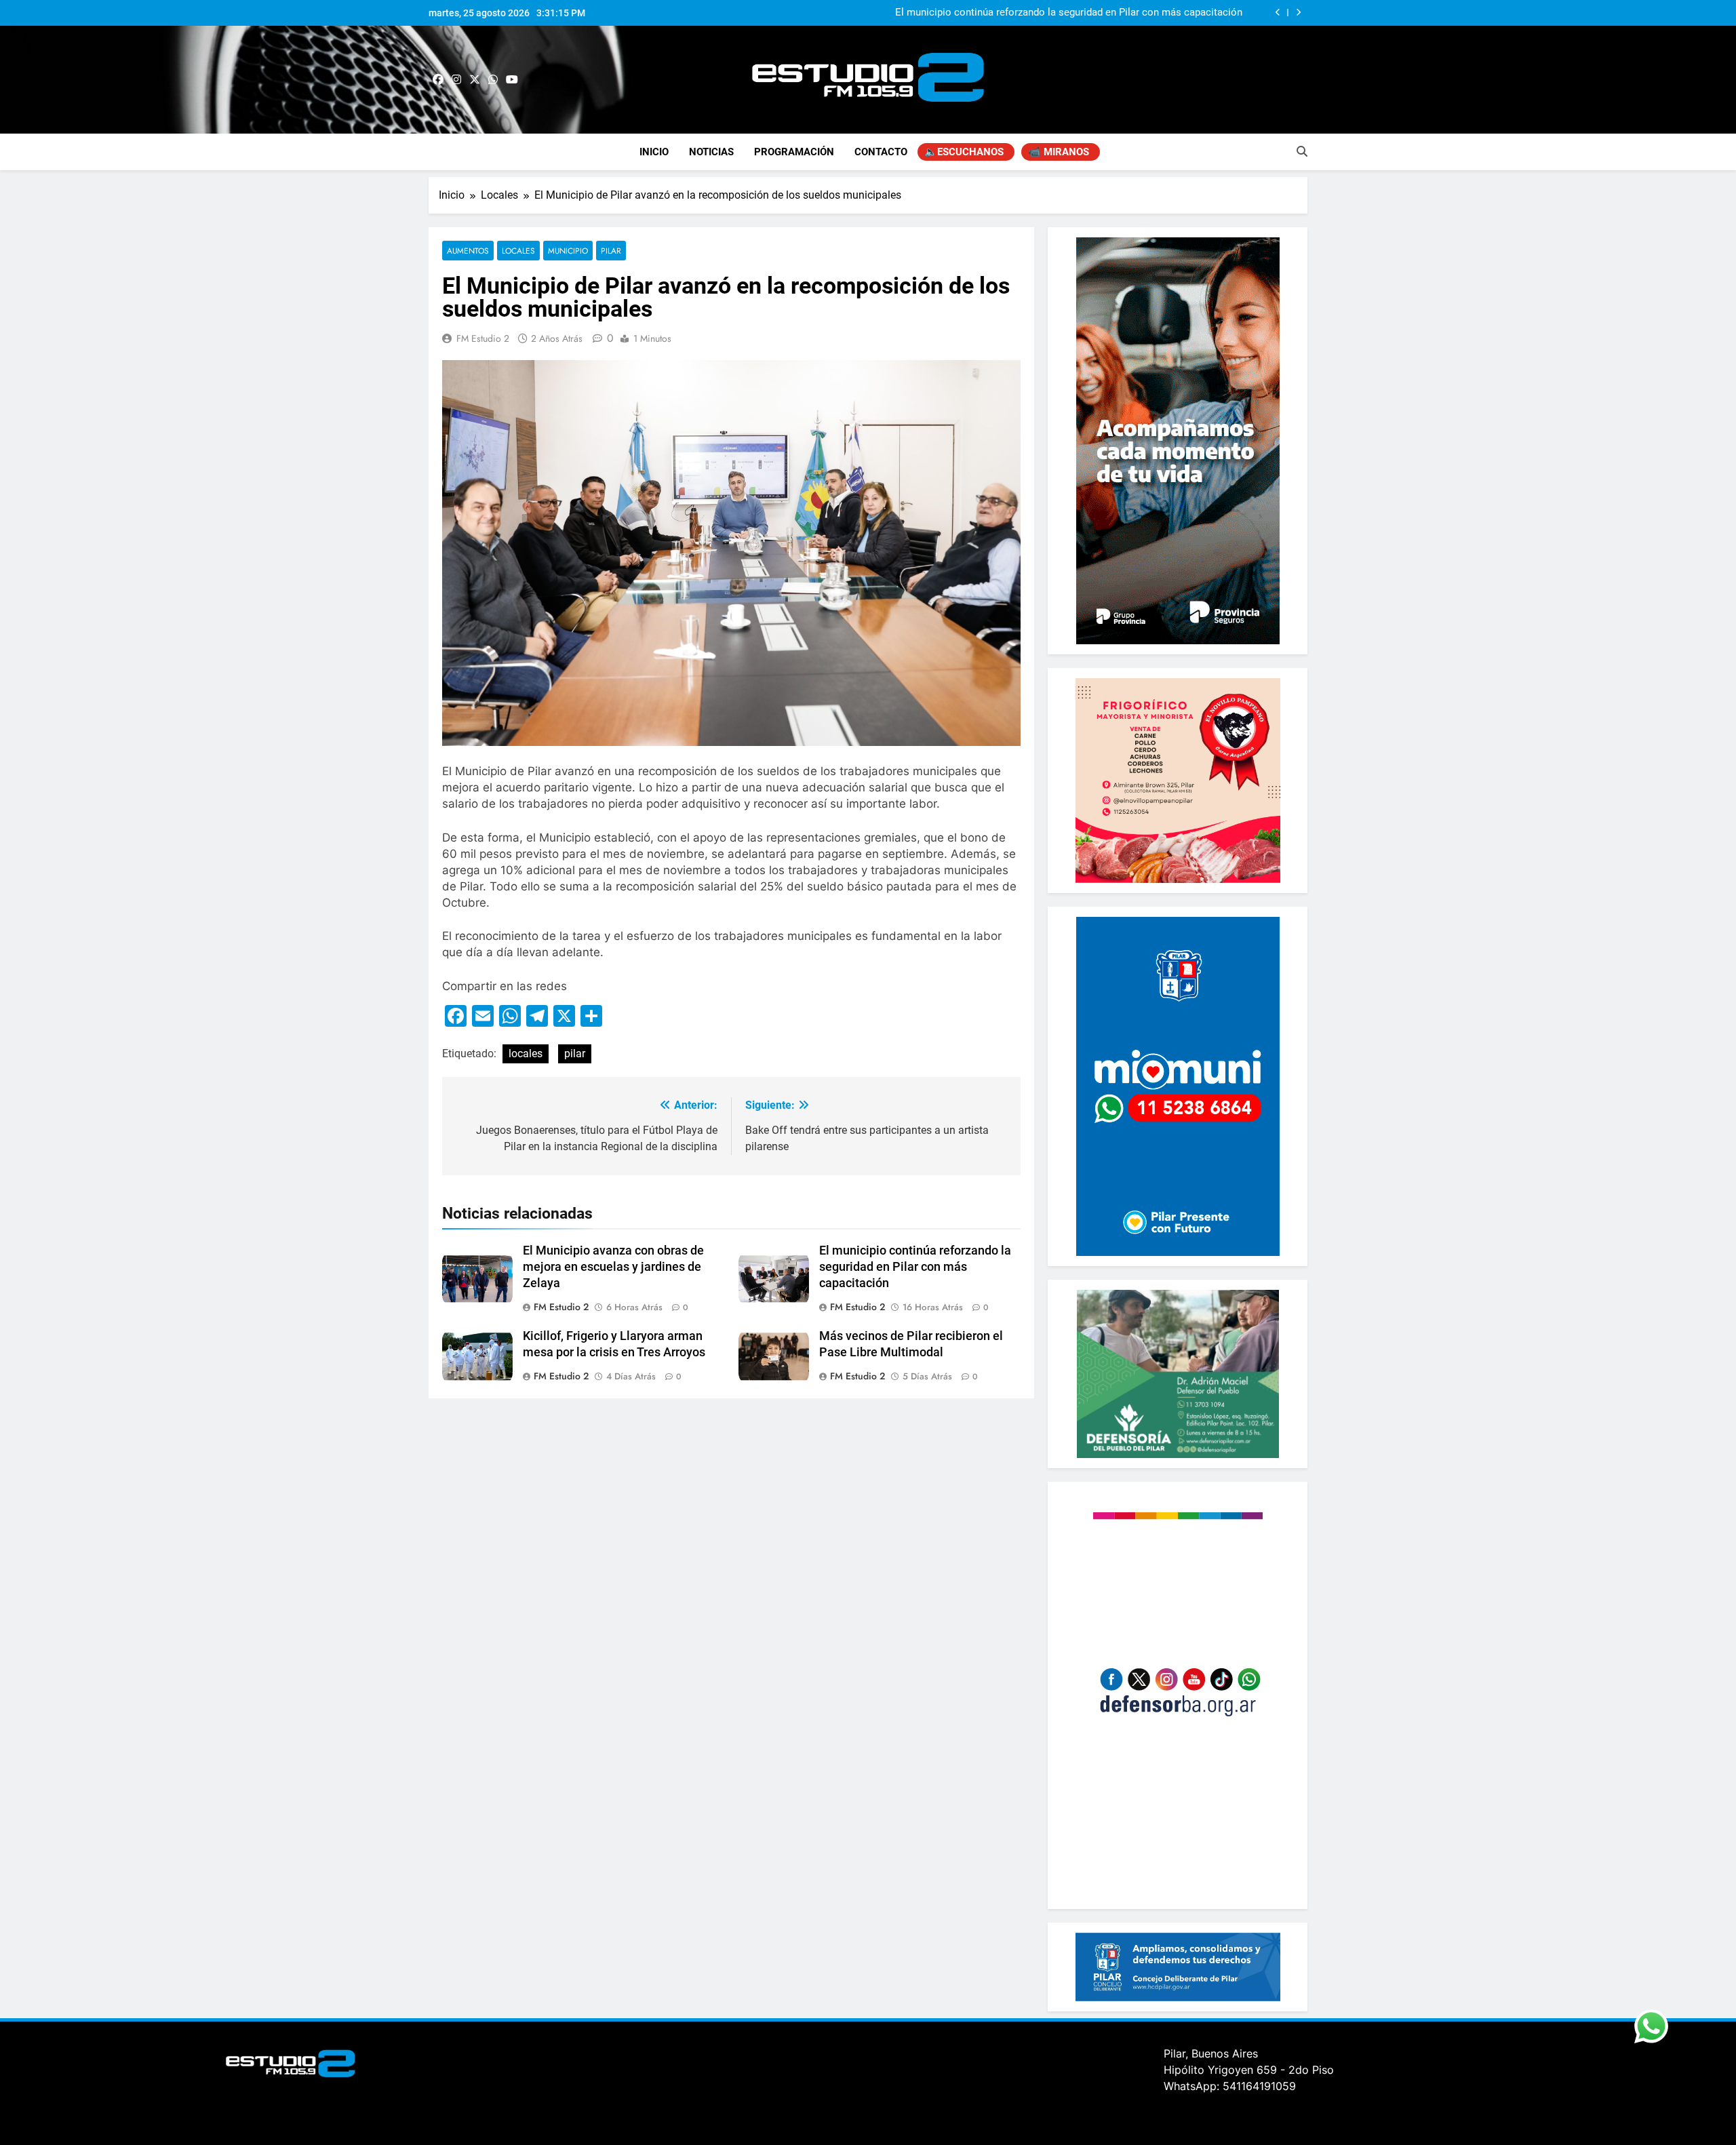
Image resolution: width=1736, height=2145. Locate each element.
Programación (794, 152)
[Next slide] (1298, 13)
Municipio (568, 251)
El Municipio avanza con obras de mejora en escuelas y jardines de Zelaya (613, 1267)
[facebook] (438, 80)
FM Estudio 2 (483, 338)
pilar (575, 1054)
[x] (475, 80)
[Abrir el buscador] (1302, 151)
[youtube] (512, 80)
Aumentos (468, 251)
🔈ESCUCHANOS (964, 152)
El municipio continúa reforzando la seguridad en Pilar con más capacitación (1069, 13)
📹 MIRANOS (1059, 152)
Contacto (881, 152)
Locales (518, 251)
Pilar (611, 251)
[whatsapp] (493, 80)
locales (526, 1054)
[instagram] (456, 80)
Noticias (711, 152)
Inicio (654, 152)
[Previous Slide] (1278, 13)
